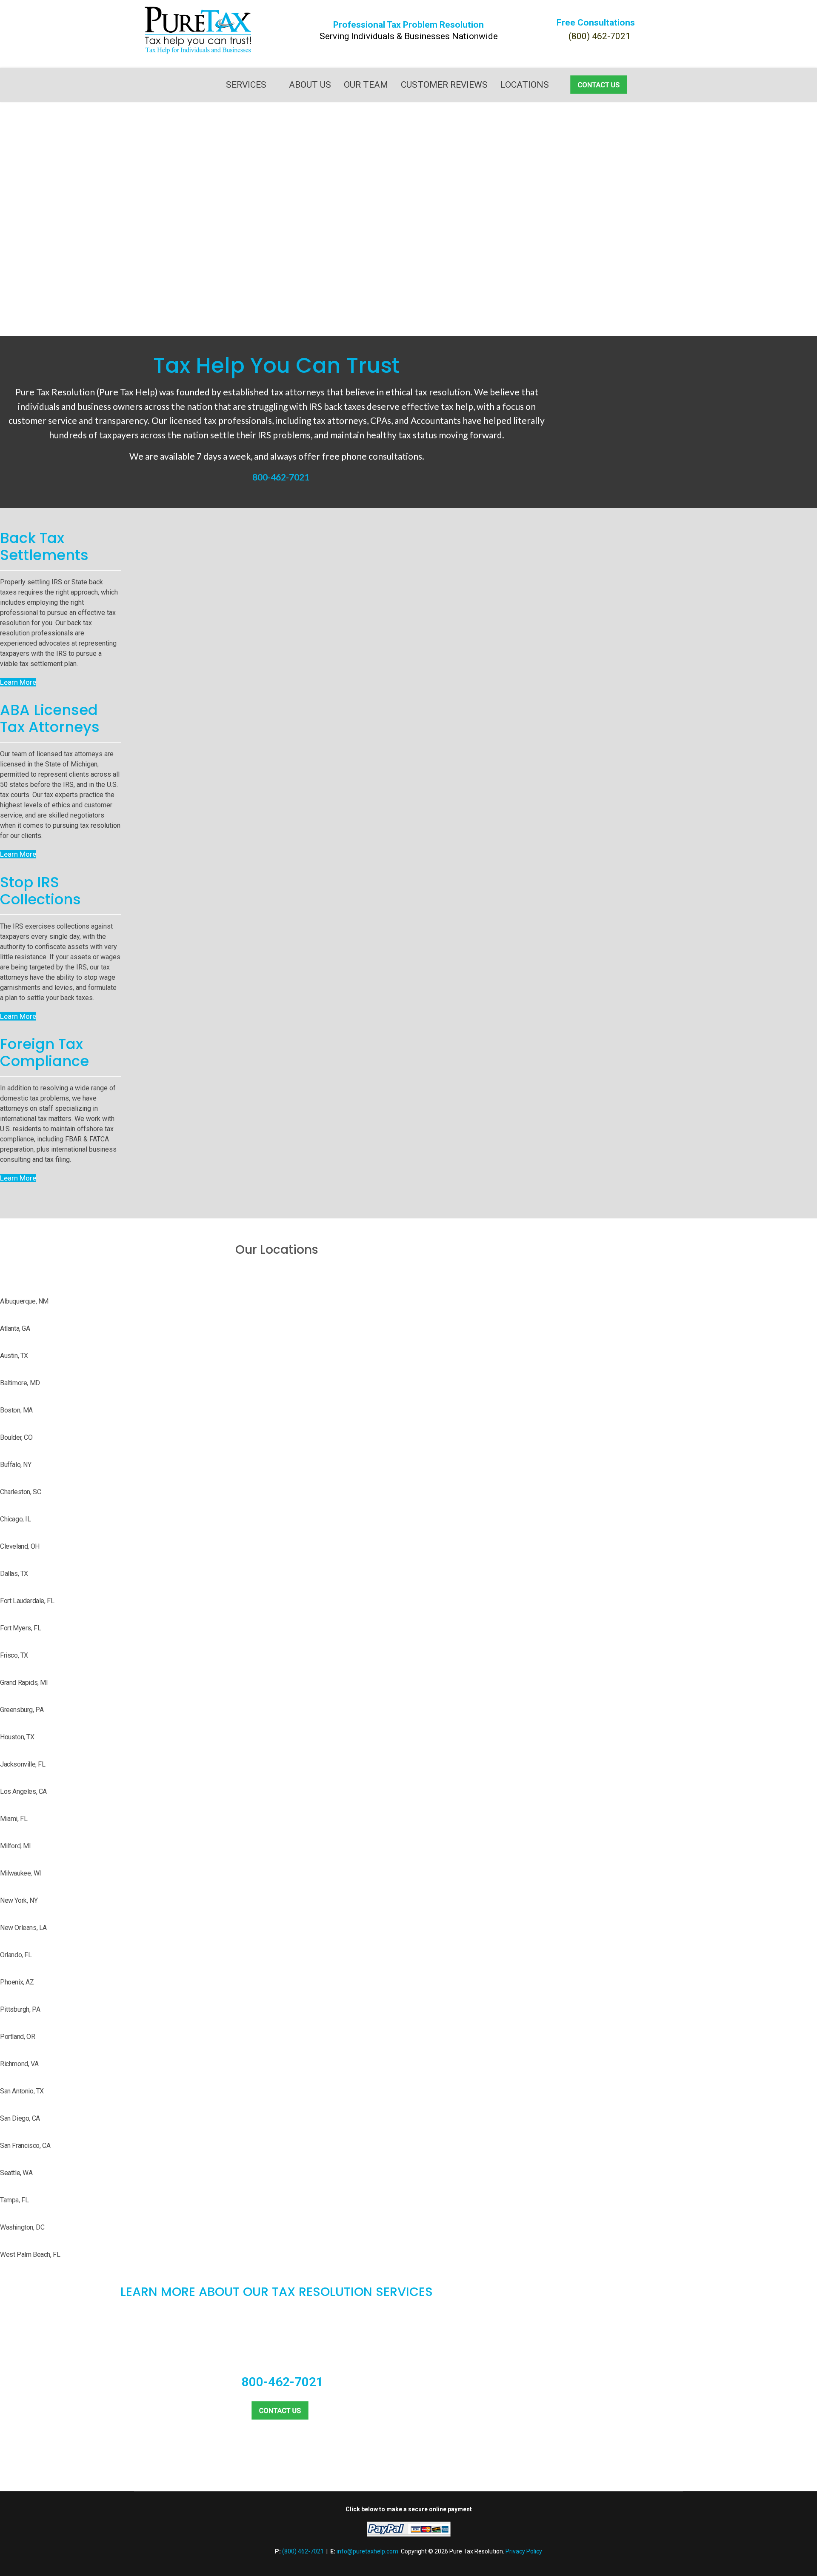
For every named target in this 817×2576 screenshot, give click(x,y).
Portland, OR (17, 2037)
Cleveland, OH (20, 1546)
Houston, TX (17, 1737)
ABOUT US (310, 85)
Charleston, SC (20, 1492)
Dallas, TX (14, 1574)
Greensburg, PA (22, 1710)
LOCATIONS (525, 85)
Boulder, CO (16, 1437)
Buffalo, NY (16, 1465)
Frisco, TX (14, 1655)
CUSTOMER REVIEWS (444, 85)
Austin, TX (14, 1356)
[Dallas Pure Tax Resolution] (198, 30)
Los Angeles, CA (23, 1791)
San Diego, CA (20, 2118)
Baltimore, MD (20, 1383)
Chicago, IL (16, 1519)
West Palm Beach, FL (30, 2254)
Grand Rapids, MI (24, 1683)
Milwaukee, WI (21, 1873)
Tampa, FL (14, 2200)
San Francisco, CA (25, 2146)
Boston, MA (16, 1410)
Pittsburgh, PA (20, 2009)
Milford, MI (16, 1846)
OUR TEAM (366, 85)
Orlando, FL (16, 1955)
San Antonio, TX (22, 2091)
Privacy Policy (524, 2551)
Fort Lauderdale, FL (27, 1601)
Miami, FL (14, 1819)
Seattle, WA (16, 2173)
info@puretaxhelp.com (367, 2551)
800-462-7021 (281, 477)
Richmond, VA (19, 2064)
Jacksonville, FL (23, 1764)
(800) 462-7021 (600, 36)
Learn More (18, 682)
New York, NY (19, 1900)
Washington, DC (22, 2227)
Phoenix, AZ (17, 1982)
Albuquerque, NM (24, 1301)
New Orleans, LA (23, 1928)
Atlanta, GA (15, 1328)
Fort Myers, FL (20, 1628)
